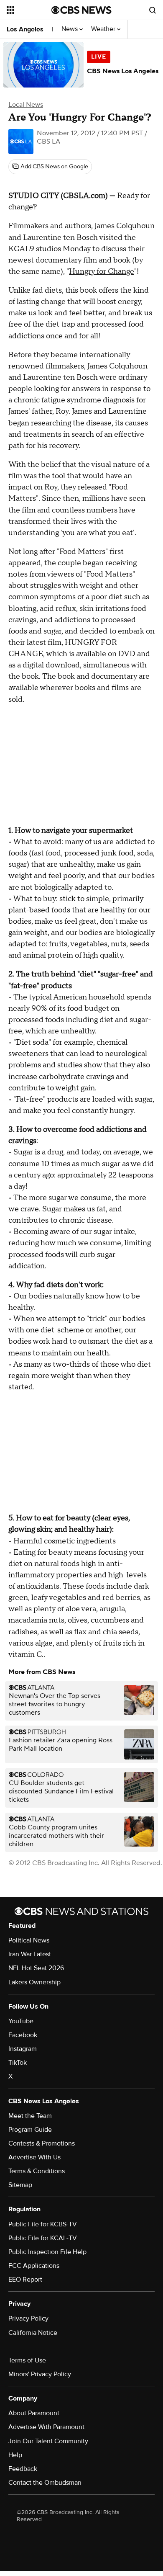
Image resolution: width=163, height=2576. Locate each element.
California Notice (33, 2333)
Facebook (23, 2035)
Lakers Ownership (34, 1982)
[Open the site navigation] (29, 10)
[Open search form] (153, 10)
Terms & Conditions (37, 2171)
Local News (26, 105)
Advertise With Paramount (46, 2427)
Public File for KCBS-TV (43, 2224)
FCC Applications (34, 2266)
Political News (29, 1940)
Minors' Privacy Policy (40, 2374)
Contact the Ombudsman (45, 2483)
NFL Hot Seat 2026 (36, 1968)
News (70, 29)
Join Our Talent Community (48, 2441)
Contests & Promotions (42, 2143)
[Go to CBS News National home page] (81, 10)
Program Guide (30, 2130)
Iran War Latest (30, 1954)
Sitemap (20, 2185)
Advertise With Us (34, 2157)
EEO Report (25, 2280)
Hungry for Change (102, 272)
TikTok (18, 2063)
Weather (104, 29)
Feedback (23, 2469)
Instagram (23, 2049)
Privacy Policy (28, 2318)
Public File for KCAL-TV (43, 2238)
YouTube (21, 2021)
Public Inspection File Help (47, 2252)
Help (15, 2455)
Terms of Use (27, 2360)
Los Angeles (25, 29)
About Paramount (34, 2413)
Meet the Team (30, 2116)
